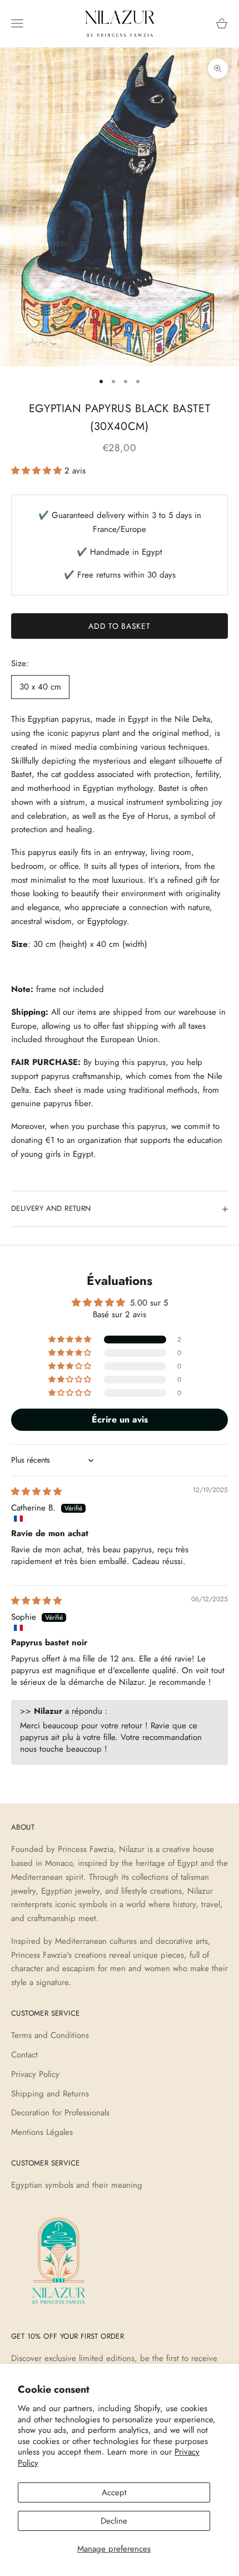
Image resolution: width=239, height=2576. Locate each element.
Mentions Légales (42, 2132)
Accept (114, 2492)
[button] (38, 471)
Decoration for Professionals (60, 2113)
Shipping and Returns (50, 2094)
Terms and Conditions (50, 2035)
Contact (24, 2055)
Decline (114, 2521)
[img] (36, 1492)
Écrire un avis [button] (120, 1419)
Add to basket (119, 626)
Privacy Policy (35, 2074)
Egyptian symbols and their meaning (77, 2185)
